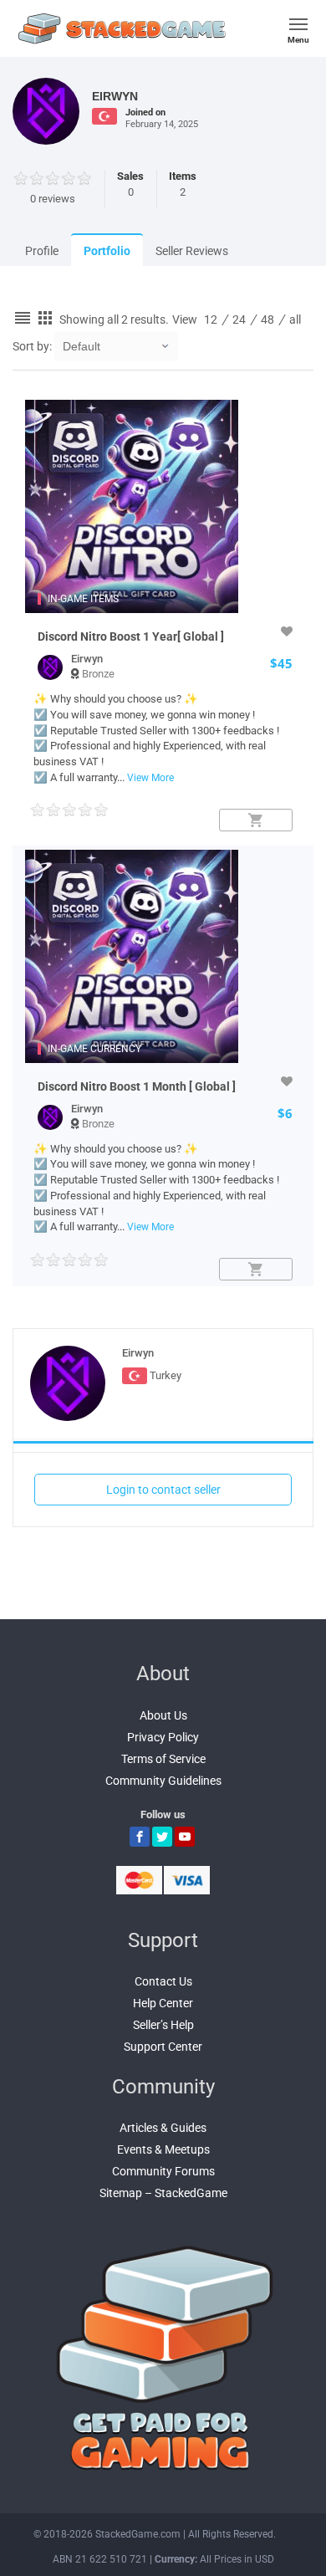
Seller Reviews (192, 251)
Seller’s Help (163, 2025)
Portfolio (107, 251)
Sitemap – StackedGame (163, 2193)
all (295, 319)
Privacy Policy (163, 1737)
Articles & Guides (163, 2128)
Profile (42, 251)
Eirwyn (87, 659)
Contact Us (163, 1981)
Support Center (163, 2047)
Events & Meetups (163, 2149)
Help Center (163, 2003)
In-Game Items (83, 599)
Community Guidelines (163, 1781)
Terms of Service (163, 1759)
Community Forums (163, 2171)
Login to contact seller (163, 1490)
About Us (163, 1715)
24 (239, 319)
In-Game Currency (94, 1049)
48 (267, 319)
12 (211, 319)
